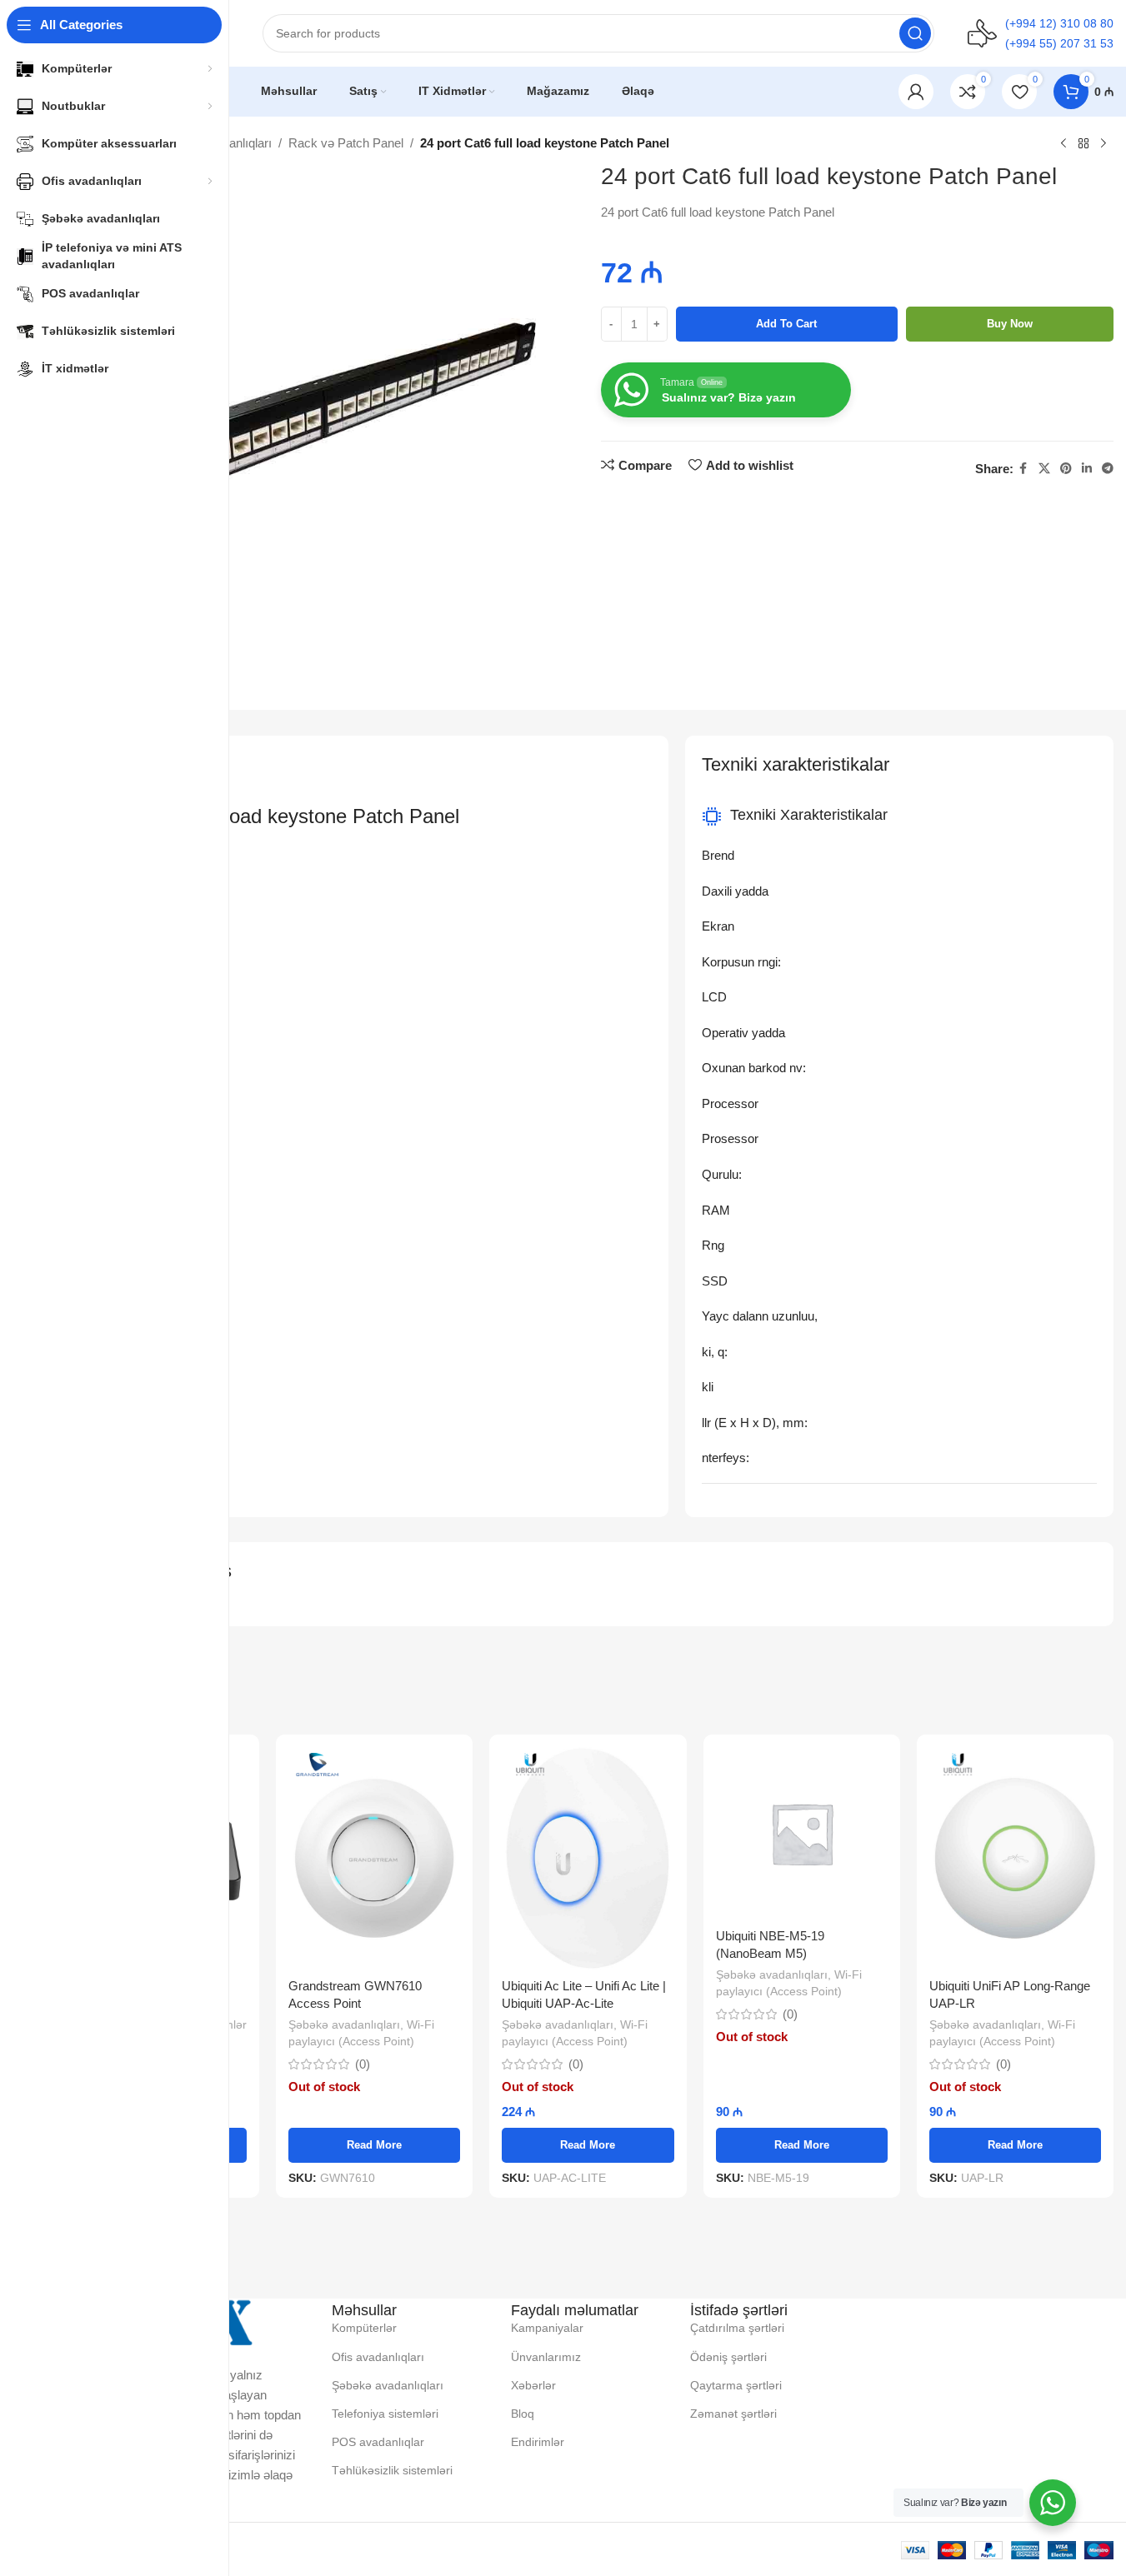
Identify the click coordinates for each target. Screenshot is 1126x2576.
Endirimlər (538, 2442)
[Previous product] (1063, 144)
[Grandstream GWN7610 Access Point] (374, 1858)
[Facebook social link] (1023, 469)
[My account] (916, 92)
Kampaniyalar (547, 2328)
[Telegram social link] (1108, 469)
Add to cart (786, 324)
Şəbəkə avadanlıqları (344, 2024)
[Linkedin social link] (1087, 469)
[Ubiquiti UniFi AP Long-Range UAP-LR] (1015, 1858)
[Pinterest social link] (1066, 469)
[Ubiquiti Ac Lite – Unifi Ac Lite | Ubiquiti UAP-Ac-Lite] (588, 1858)
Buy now (1010, 324)
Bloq (523, 2414)
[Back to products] (1083, 144)
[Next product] (1103, 144)
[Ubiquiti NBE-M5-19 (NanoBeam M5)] (802, 1833)
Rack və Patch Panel (346, 143)
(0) (363, 2064)
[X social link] (1044, 469)
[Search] (915, 33)
